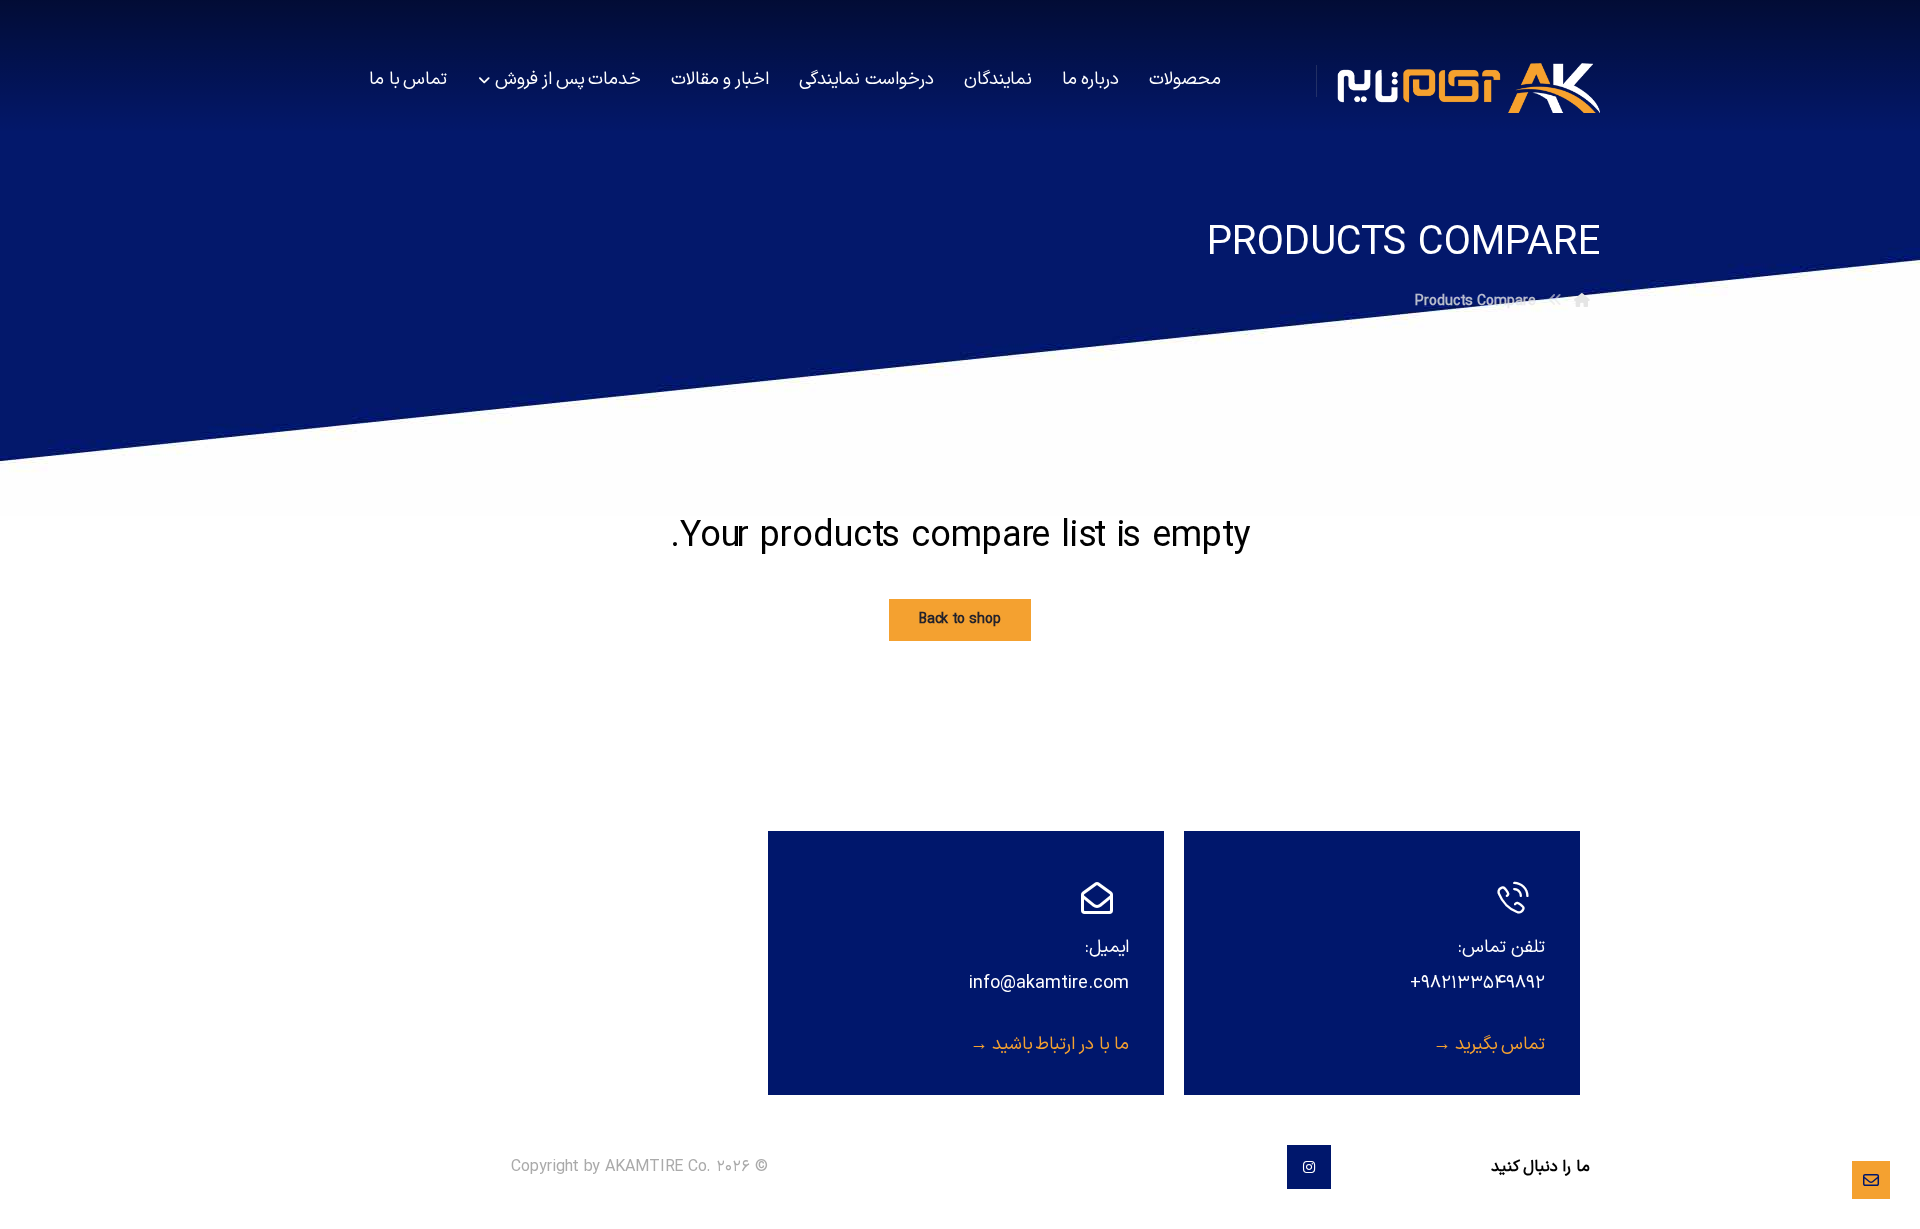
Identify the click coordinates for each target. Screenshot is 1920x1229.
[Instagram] (1309, 1167)
